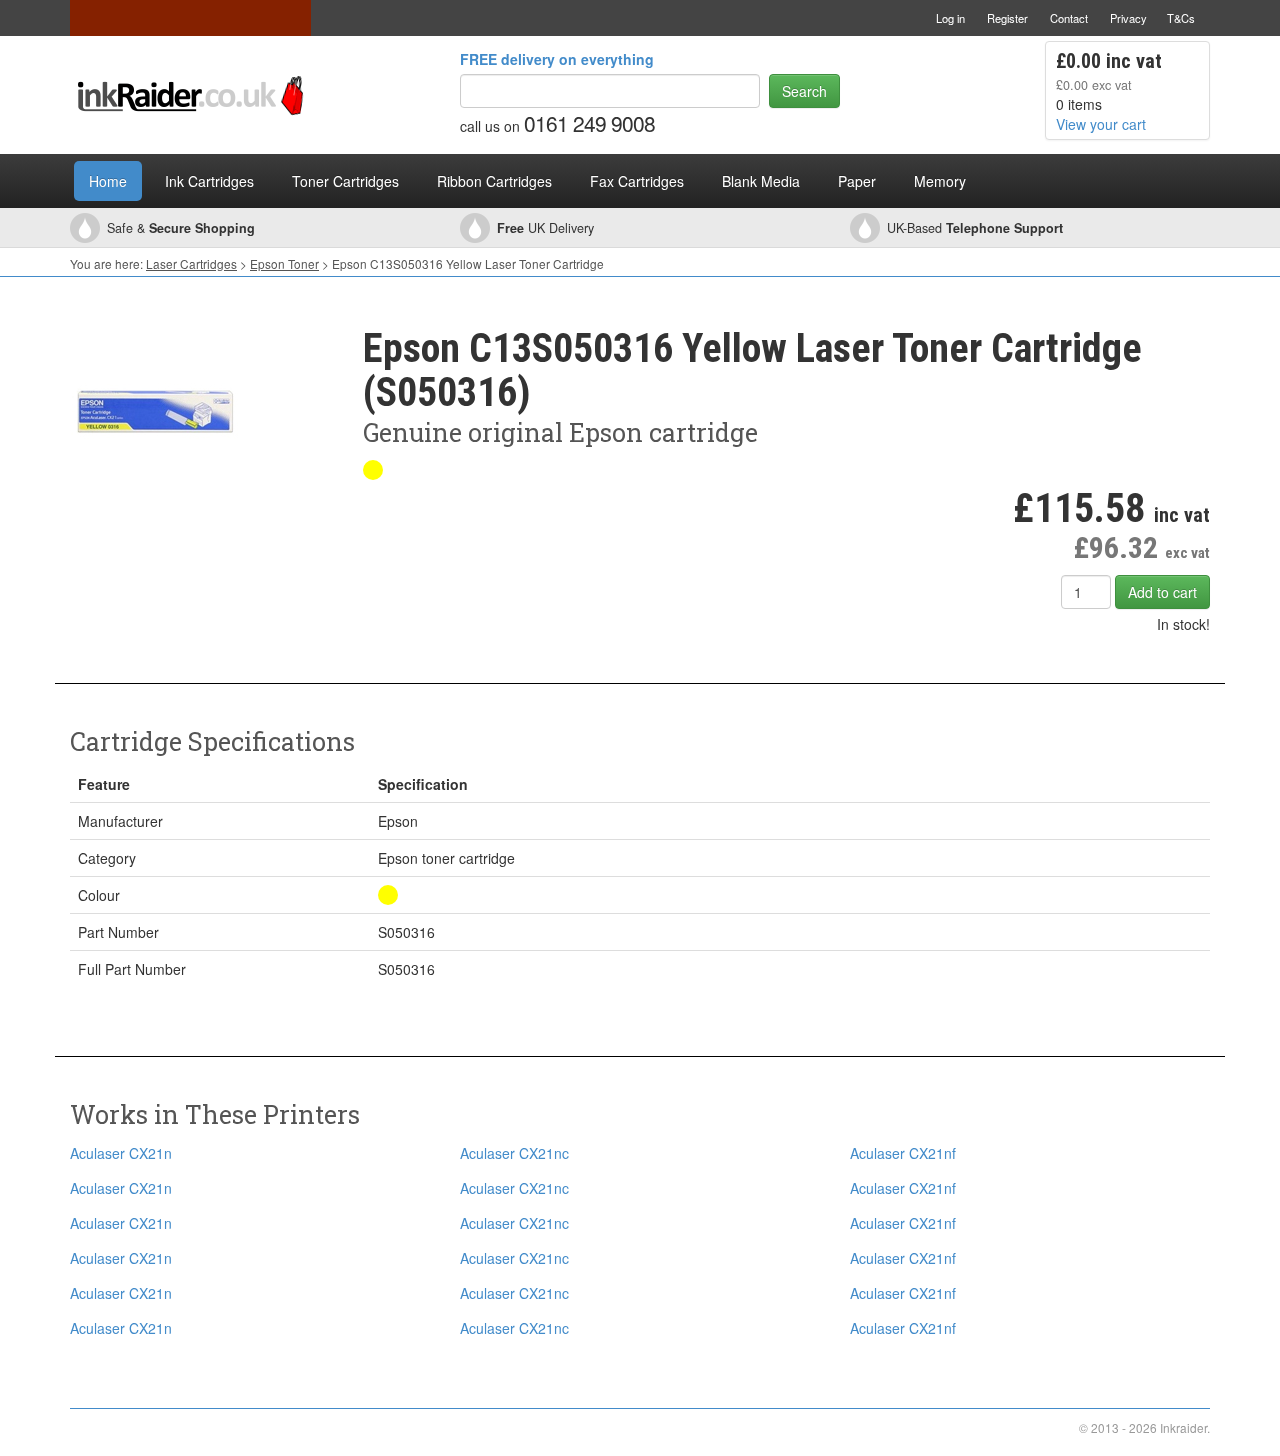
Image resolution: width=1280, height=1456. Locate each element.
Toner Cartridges (345, 181)
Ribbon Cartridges (494, 181)
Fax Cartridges (637, 181)
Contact (1069, 18)
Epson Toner (284, 263)
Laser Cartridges (191, 263)
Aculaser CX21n (121, 1153)
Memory (940, 181)
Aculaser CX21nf (903, 1153)
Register (1007, 18)
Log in (950, 18)
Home (108, 181)
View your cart (1101, 124)
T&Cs (1181, 18)
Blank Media (761, 181)
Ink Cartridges (209, 181)
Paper (857, 181)
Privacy (1128, 18)
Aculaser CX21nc (514, 1153)
